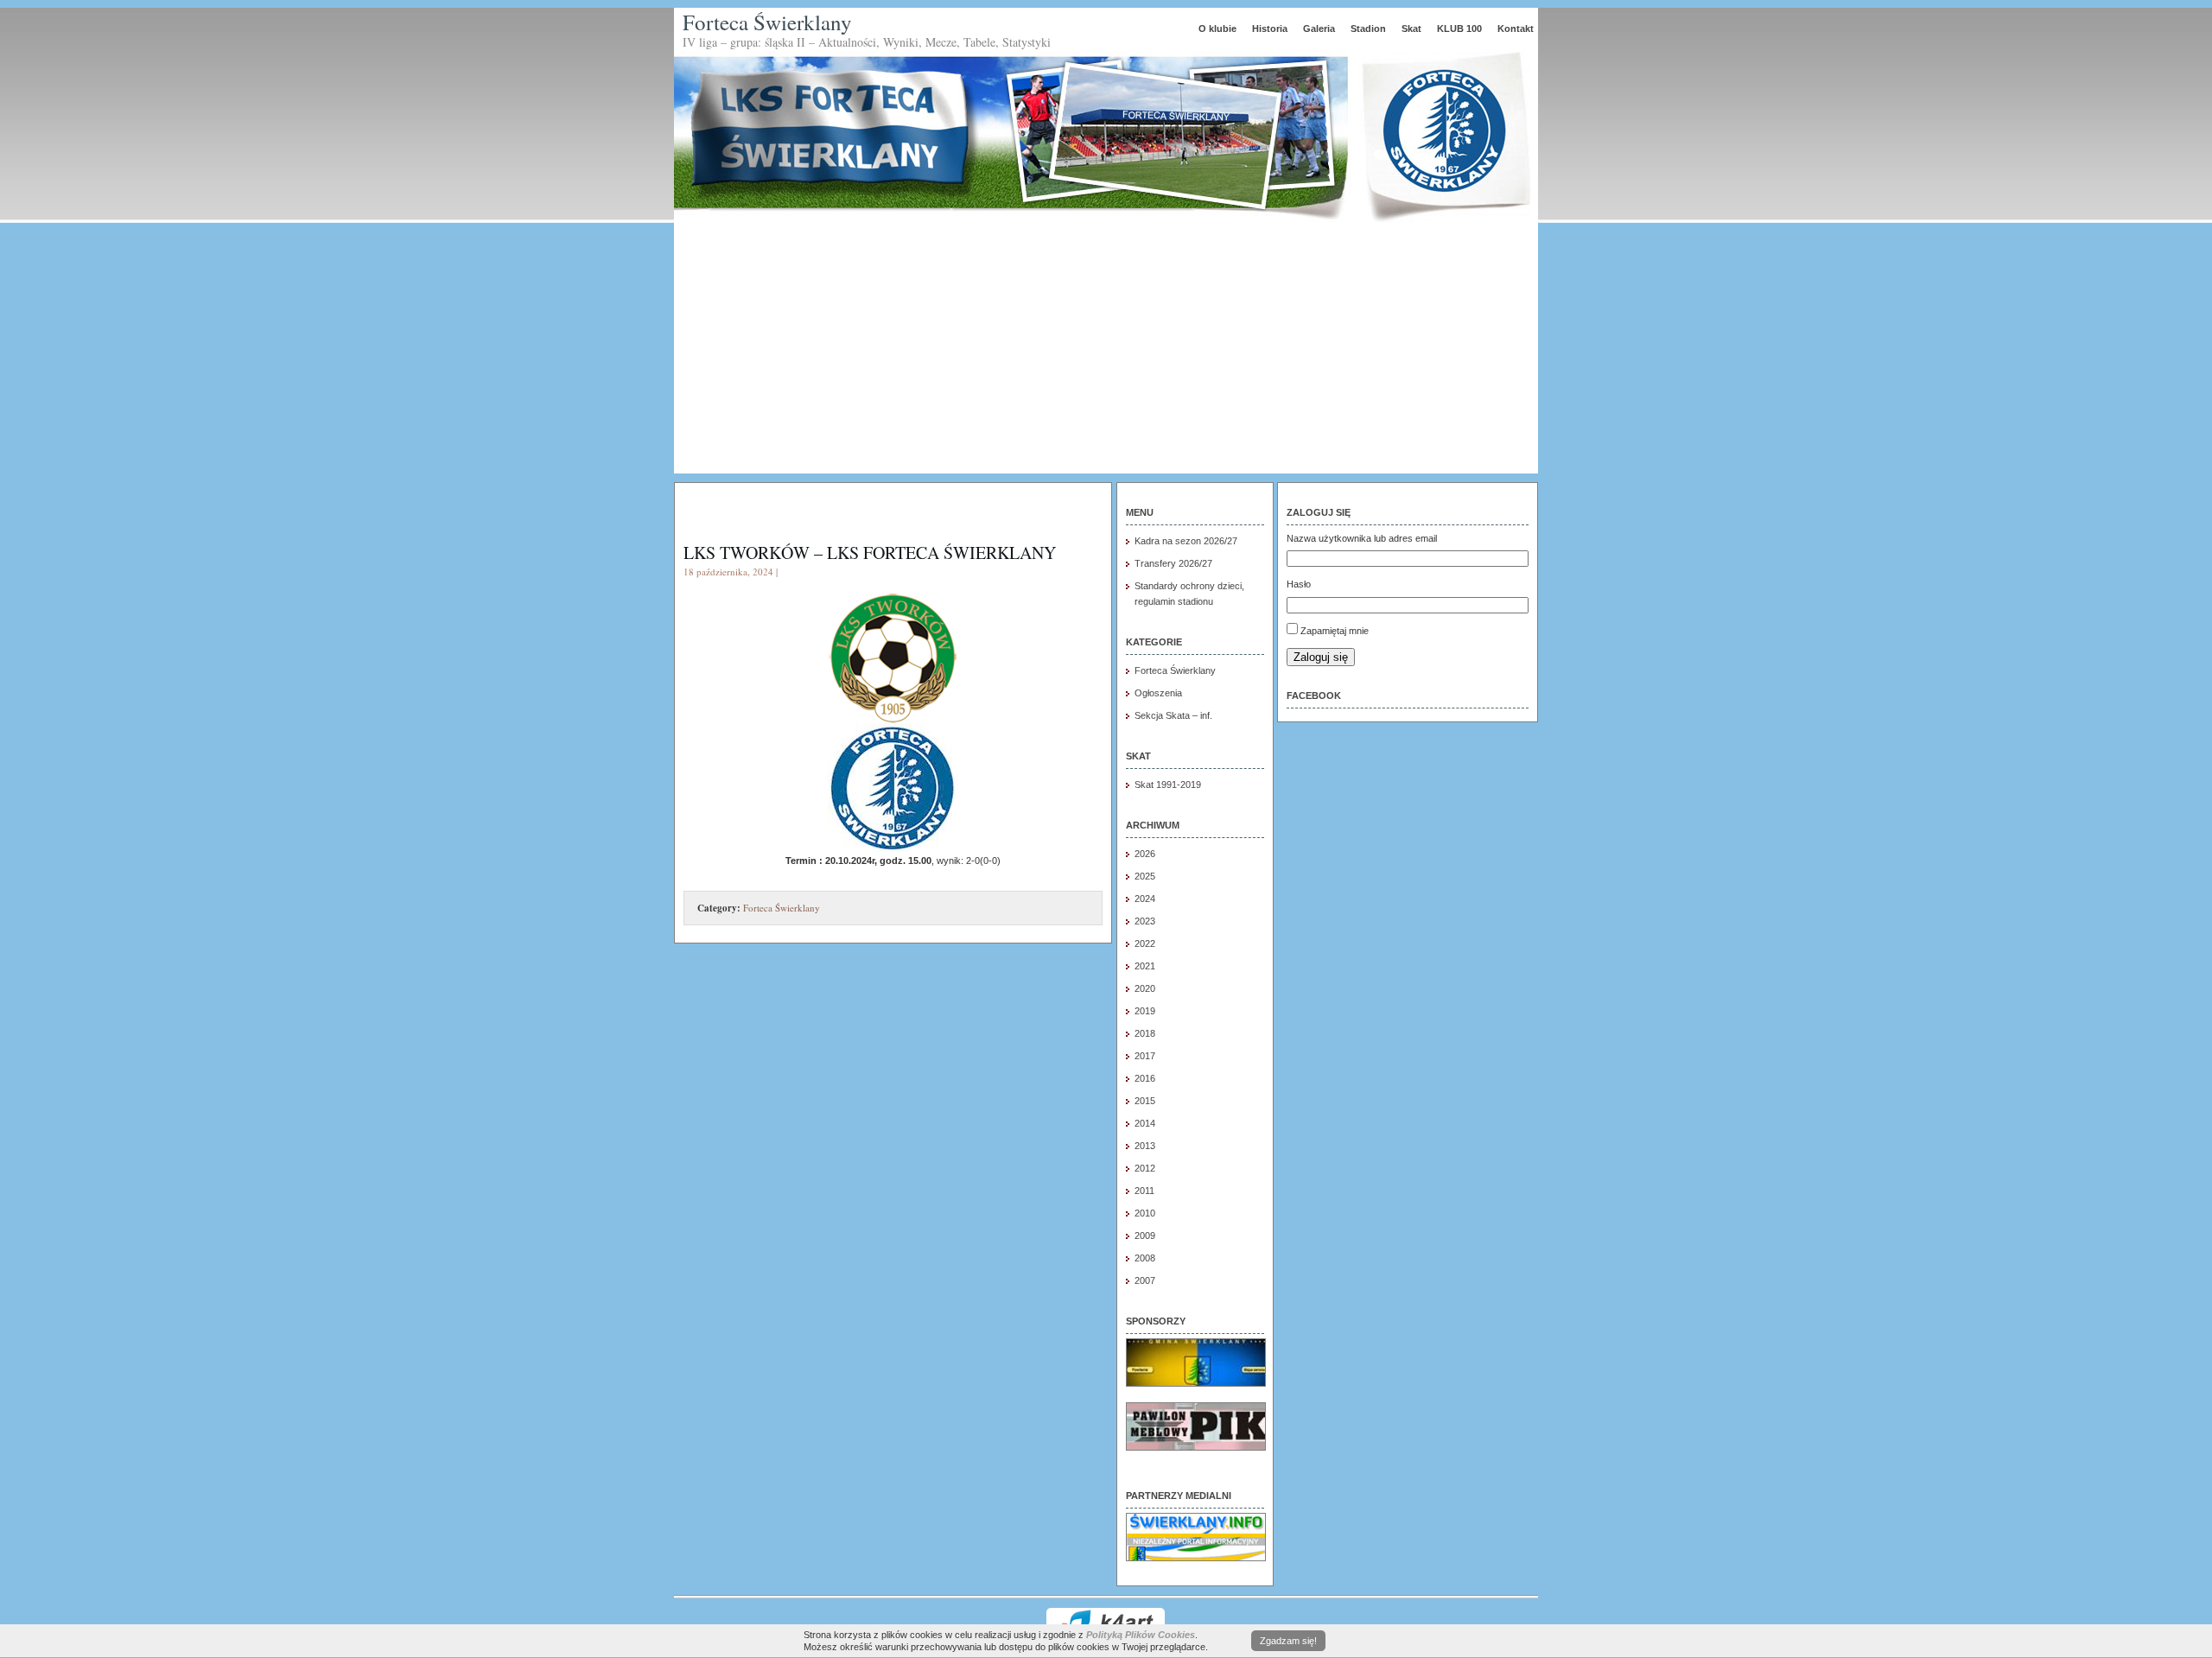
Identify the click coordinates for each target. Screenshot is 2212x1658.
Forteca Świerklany (767, 22)
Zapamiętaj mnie (1335, 631)
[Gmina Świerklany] (1196, 1383)
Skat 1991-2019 (1168, 785)
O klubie (1217, 29)
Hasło (1299, 584)
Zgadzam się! (1288, 1641)
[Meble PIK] (1196, 1447)
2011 (1144, 1191)
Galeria (1319, 29)
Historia (1270, 29)
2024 (1145, 899)
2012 (1145, 1168)
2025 (1145, 876)
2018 (1145, 1033)
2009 (1145, 1236)
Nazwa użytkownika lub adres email (1362, 538)
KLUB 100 (1459, 29)
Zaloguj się (1321, 657)
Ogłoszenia (1158, 693)
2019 (1145, 1011)
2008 (1145, 1258)
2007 (1145, 1280)
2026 (1145, 854)
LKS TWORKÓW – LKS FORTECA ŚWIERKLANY (870, 553)
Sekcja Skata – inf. (1173, 715)
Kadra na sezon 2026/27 (1186, 541)
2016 (1145, 1078)
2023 (1145, 921)
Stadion (1368, 29)
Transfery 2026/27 (1173, 563)
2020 (1145, 988)
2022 (1145, 943)
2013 (1145, 1146)
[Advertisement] (1106, 353)
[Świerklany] (1196, 1558)
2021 (1145, 966)
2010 (1145, 1213)
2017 (1145, 1056)
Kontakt (1516, 29)
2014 (1145, 1123)
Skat (1411, 29)
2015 (1145, 1101)
